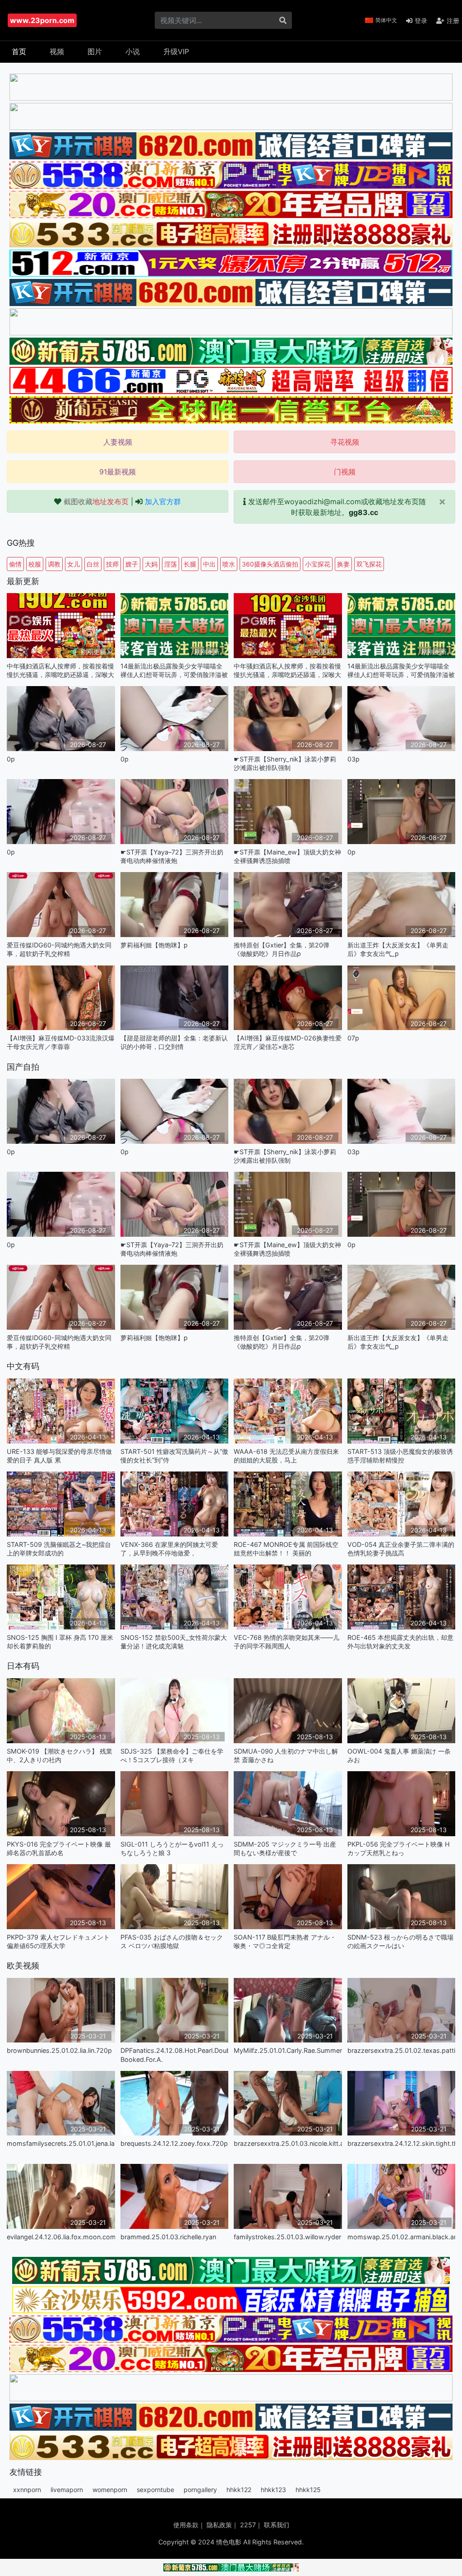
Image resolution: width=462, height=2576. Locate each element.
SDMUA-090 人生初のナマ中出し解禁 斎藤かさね (286, 1755)
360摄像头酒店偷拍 (270, 564)
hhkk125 (308, 2490)
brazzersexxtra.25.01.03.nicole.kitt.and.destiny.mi (288, 2143)
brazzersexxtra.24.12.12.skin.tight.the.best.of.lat (402, 2143)
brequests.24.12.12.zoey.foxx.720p (174, 2143)
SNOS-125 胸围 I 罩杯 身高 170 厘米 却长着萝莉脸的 (60, 1642)
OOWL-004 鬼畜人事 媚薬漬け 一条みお (399, 1755)
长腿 (190, 564)
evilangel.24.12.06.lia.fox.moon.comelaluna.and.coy (61, 2237)
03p (353, 759)
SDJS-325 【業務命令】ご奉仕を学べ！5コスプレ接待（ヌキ (172, 1755)
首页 (19, 51)
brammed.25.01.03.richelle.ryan (168, 2237)
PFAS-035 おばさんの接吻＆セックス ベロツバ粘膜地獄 (172, 1941)
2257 (248, 2525)
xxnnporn (27, 2490)
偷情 (15, 564)
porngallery (200, 2490)
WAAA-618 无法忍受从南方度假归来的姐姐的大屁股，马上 (286, 1456)
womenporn (110, 2490)
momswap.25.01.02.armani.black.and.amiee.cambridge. (402, 2237)
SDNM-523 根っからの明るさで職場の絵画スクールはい (400, 1941)
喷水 (229, 564)
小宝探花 (318, 564)
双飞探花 (369, 564)
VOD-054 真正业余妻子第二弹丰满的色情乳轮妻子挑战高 (401, 1549)
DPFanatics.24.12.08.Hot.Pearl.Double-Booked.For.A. (175, 2055)
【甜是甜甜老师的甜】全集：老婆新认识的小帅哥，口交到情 (174, 1042)
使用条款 (186, 2525)
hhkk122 (239, 2490)
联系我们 (277, 2525)
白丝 (93, 564)
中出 (209, 564)
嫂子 (132, 564)
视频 (57, 51)
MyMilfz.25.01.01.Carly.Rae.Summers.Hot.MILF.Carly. (288, 2050)
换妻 (343, 564)
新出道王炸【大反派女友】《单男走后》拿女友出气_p (398, 949)
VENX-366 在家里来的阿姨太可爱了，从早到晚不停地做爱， (169, 1549)
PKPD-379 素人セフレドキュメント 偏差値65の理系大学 (58, 1941)
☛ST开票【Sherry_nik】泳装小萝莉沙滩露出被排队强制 (285, 763)
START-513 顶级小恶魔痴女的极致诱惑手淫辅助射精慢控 (400, 1456)
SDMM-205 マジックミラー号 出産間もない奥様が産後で (285, 1848)
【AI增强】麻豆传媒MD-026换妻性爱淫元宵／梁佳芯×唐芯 (288, 1042)
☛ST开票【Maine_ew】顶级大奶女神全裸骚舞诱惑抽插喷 (287, 856)
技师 (112, 564)
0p (11, 759)
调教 (54, 564)
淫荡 (171, 564)
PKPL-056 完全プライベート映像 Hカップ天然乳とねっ (399, 1848)
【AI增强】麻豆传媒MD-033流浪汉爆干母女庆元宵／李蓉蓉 (61, 1042)
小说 (133, 51)
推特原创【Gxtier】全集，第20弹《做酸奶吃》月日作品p (282, 949)
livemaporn (67, 2490)
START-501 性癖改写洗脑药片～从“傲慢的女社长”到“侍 (174, 1456)
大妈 (151, 564)
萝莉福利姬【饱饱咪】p (154, 945)
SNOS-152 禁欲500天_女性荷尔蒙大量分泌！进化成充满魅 (174, 1642)
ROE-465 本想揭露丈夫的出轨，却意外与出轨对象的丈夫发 (400, 1642)
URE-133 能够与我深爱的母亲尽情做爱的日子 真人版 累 (59, 1456)
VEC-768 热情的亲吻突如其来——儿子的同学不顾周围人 (286, 1642)
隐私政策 (219, 2525)
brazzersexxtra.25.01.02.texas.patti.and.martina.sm (402, 2050)
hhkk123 (273, 2490)
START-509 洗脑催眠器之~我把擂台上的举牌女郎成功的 (59, 1549)
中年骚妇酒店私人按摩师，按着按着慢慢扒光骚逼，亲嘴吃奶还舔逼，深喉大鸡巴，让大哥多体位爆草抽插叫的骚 (60, 671)
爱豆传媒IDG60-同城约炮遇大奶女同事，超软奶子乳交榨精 (59, 949)
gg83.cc (363, 512)
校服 (35, 564)
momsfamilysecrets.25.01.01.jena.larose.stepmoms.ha (61, 2143)
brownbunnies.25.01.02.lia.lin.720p (59, 2050)
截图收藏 (96, 501)
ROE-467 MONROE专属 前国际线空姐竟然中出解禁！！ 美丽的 (286, 1549)
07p (353, 1038)
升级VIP (176, 51)
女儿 (74, 564)
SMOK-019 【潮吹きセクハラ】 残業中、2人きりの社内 (60, 1755)
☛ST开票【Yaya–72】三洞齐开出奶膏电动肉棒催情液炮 (172, 856)
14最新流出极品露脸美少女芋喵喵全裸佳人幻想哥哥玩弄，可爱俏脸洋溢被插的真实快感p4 (174, 671)
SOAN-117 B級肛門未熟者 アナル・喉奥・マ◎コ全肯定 (285, 1941)
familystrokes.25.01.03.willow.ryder (287, 2237)
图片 (95, 51)
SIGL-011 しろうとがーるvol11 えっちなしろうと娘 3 (172, 1848)
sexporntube (155, 2490)
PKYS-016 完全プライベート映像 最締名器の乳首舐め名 (59, 1848)
